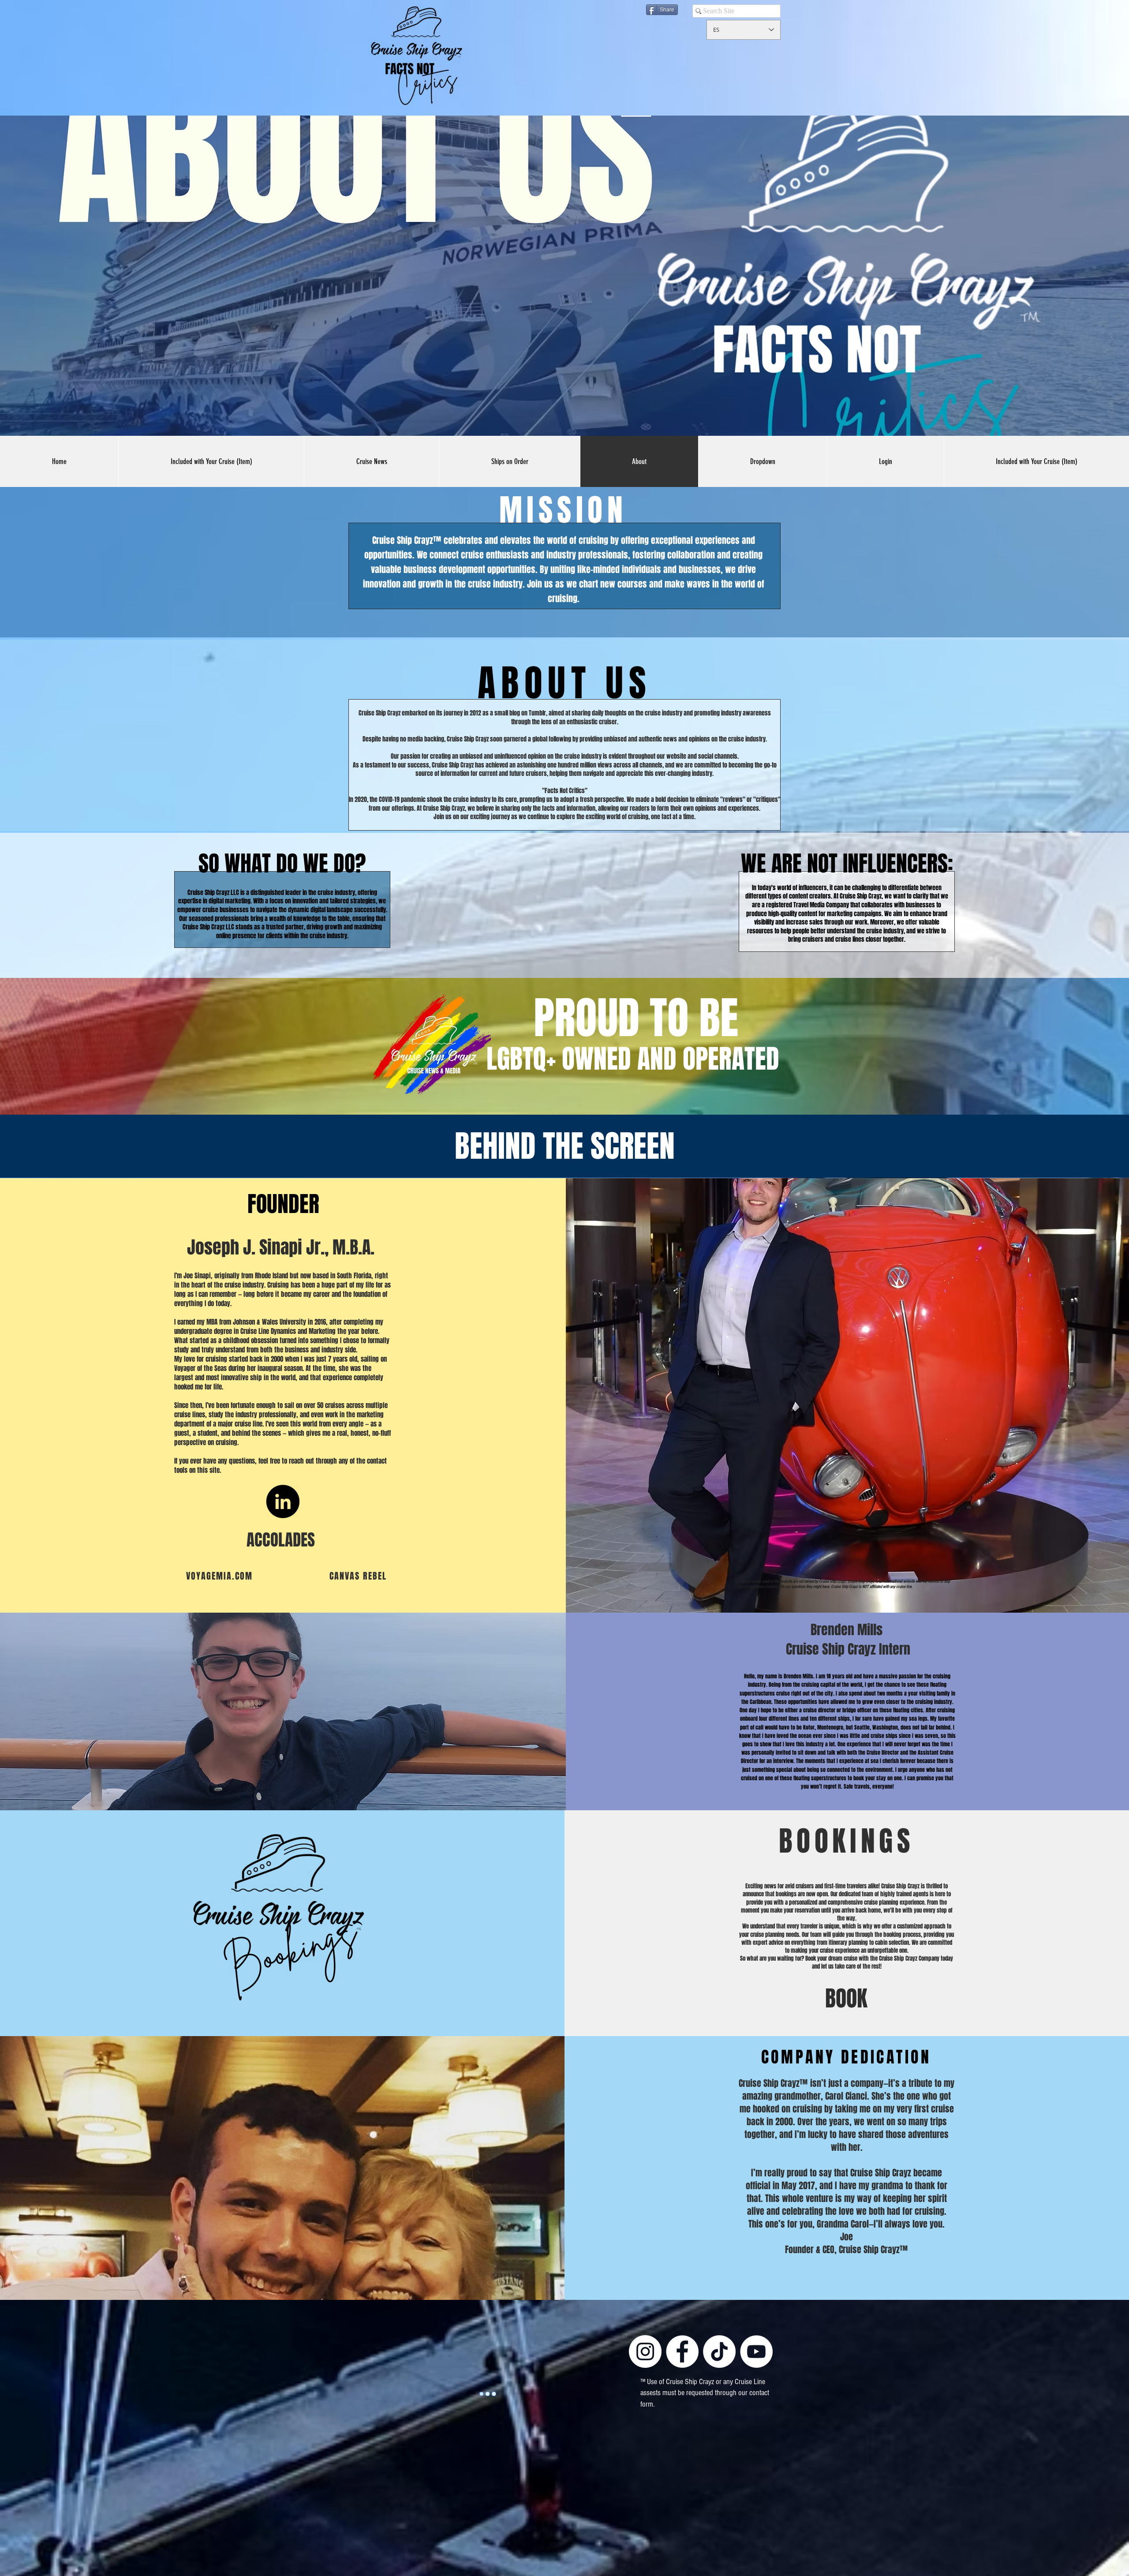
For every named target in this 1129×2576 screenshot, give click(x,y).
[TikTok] (719, 2351)
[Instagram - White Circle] (645, 2351)
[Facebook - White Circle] (682, 2351)
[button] (763, 461)
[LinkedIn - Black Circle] (283, 1501)
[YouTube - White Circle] (756, 2351)
